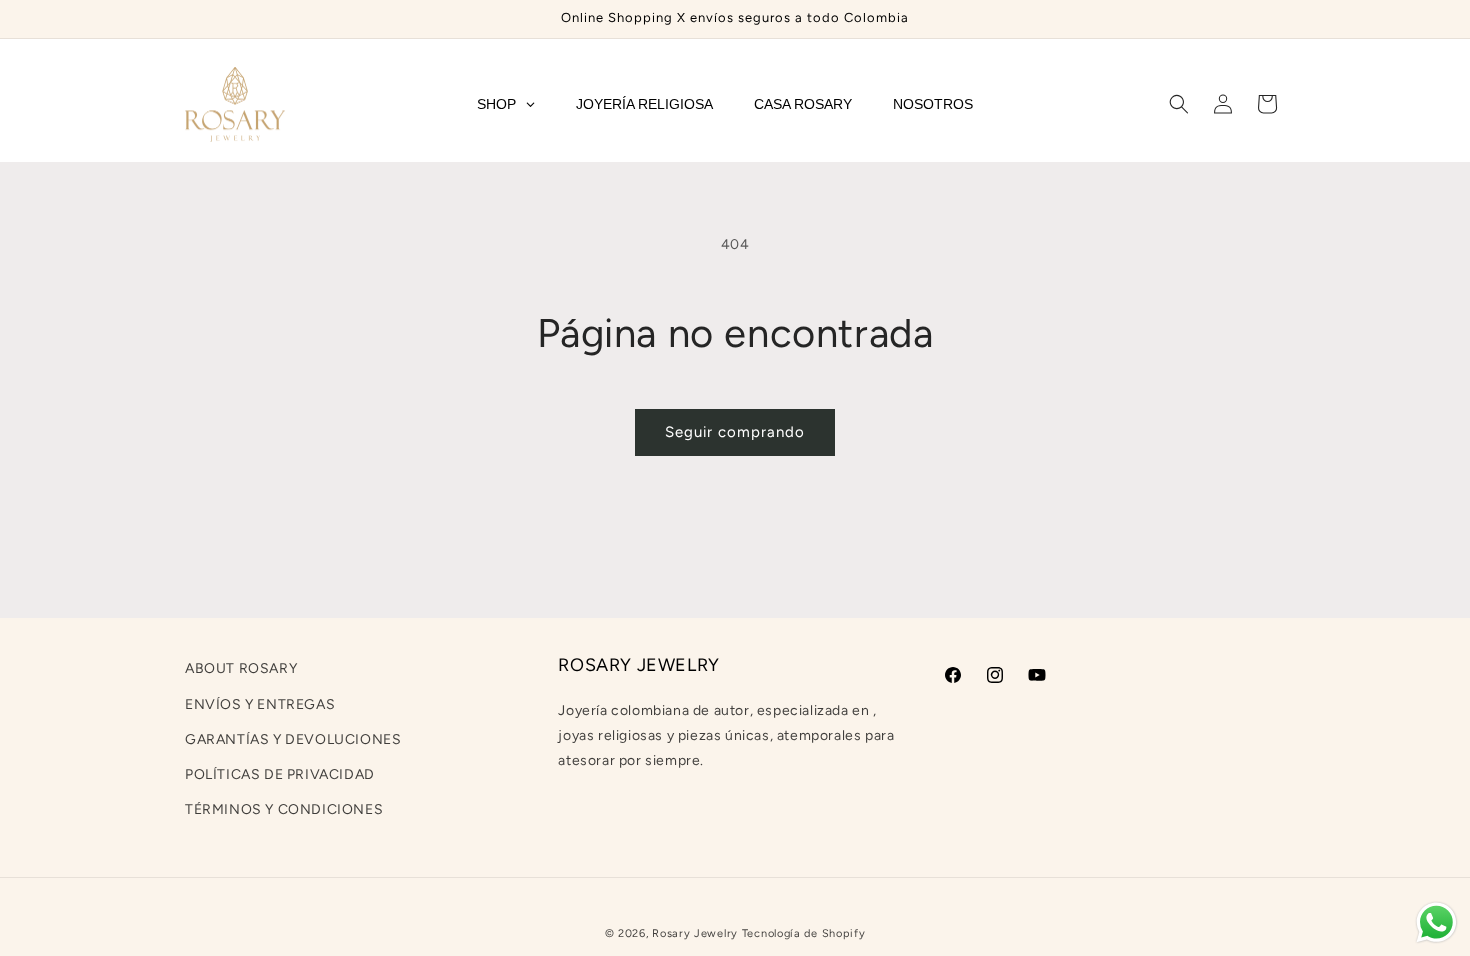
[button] (1179, 104)
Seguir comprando (735, 432)
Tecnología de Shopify (804, 933)
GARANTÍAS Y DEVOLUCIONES (293, 739)
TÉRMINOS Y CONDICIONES (284, 809)
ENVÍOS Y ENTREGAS (260, 704)
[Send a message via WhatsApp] (1436, 922)
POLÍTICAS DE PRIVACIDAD (280, 774)
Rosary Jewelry (695, 933)
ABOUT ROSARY (241, 668)
